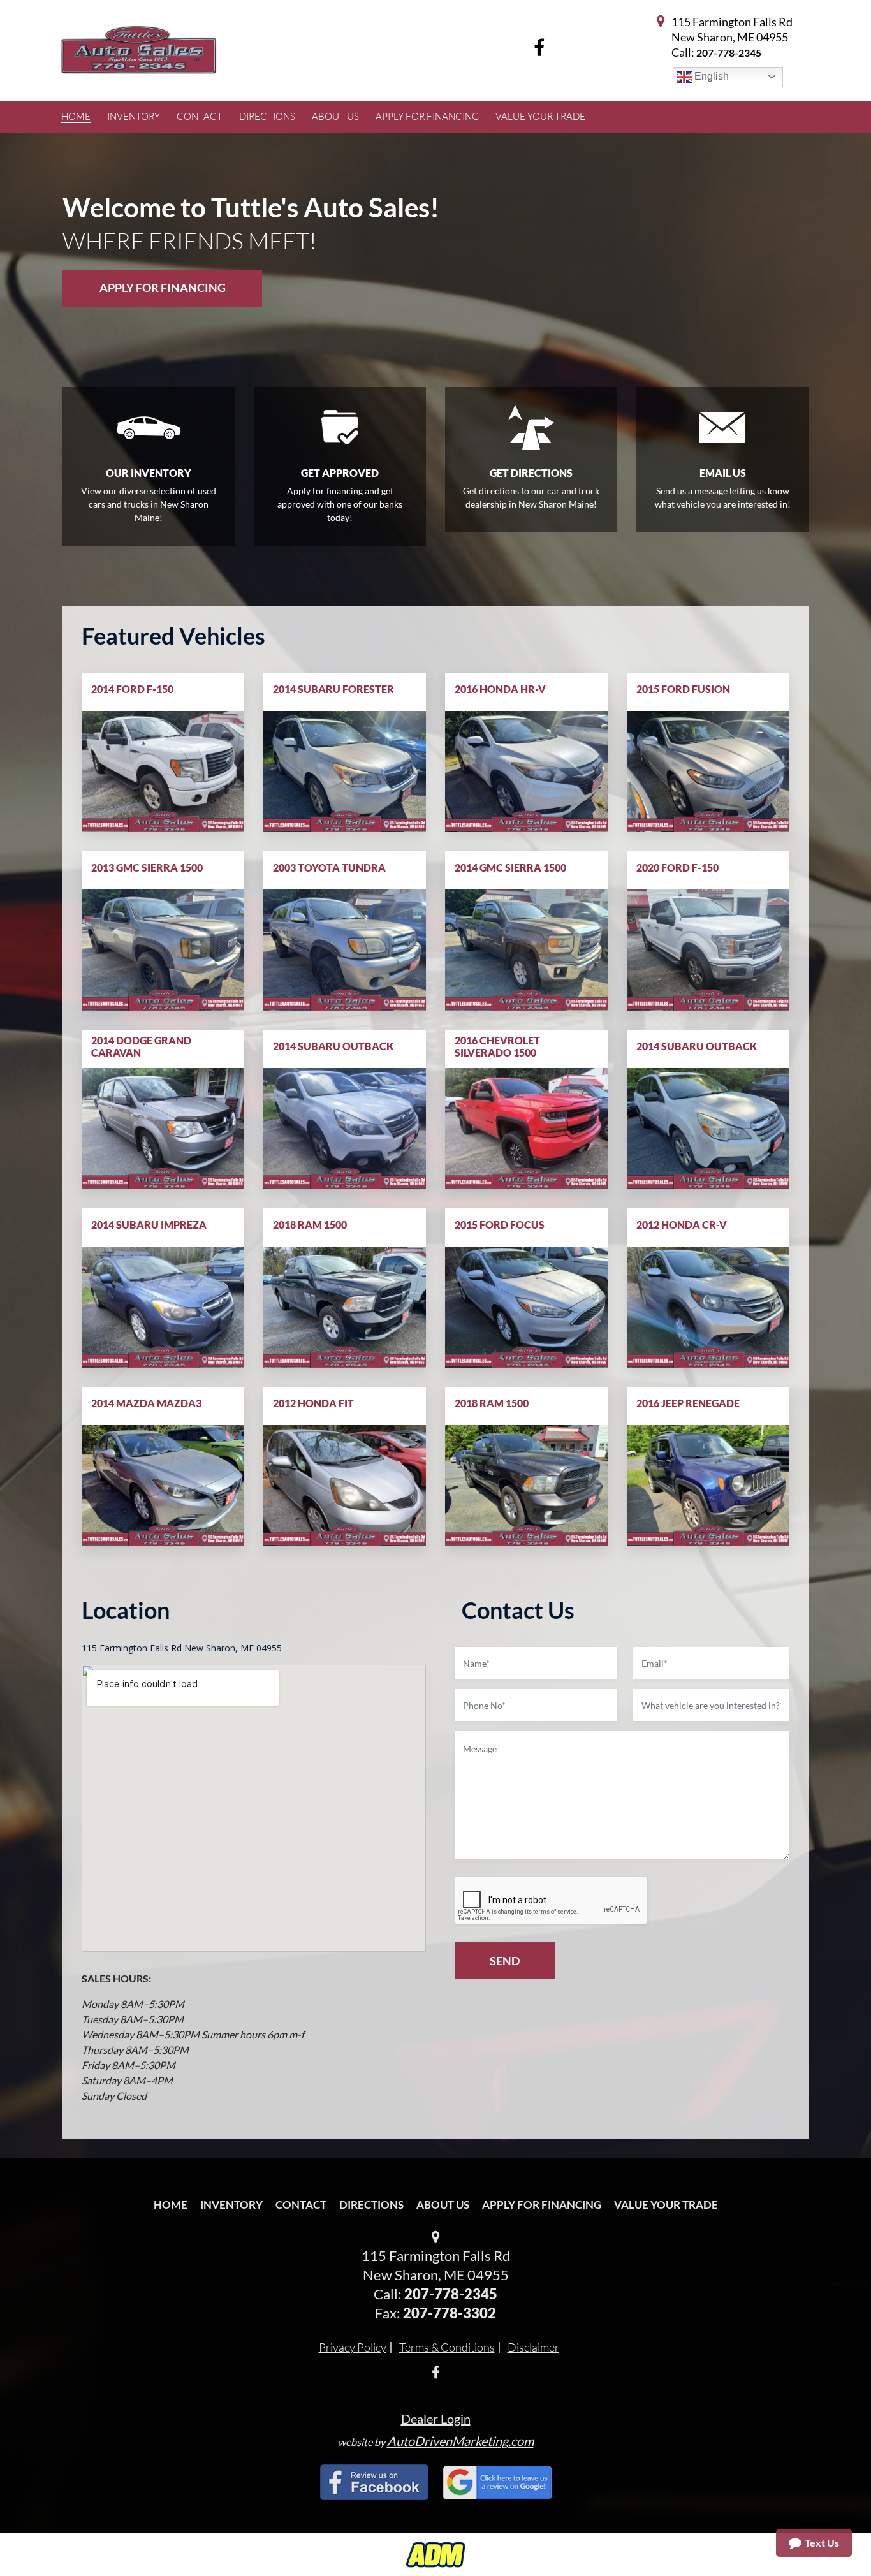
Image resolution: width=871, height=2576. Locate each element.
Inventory (231, 2205)
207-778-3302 (450, 2313)
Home (171, 2205)
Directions (371, 2205)
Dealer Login (436, 2419)
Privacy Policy (353, 2347)
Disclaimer (533, 2347)
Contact (301, 2205)
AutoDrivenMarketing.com (460, 2441)
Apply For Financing (163, 288)
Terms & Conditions (447, 2347)
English (710, 76)
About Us (443, 2205)
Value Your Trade (666, 2205)
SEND (505, 1961)
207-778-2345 (729, 53)
